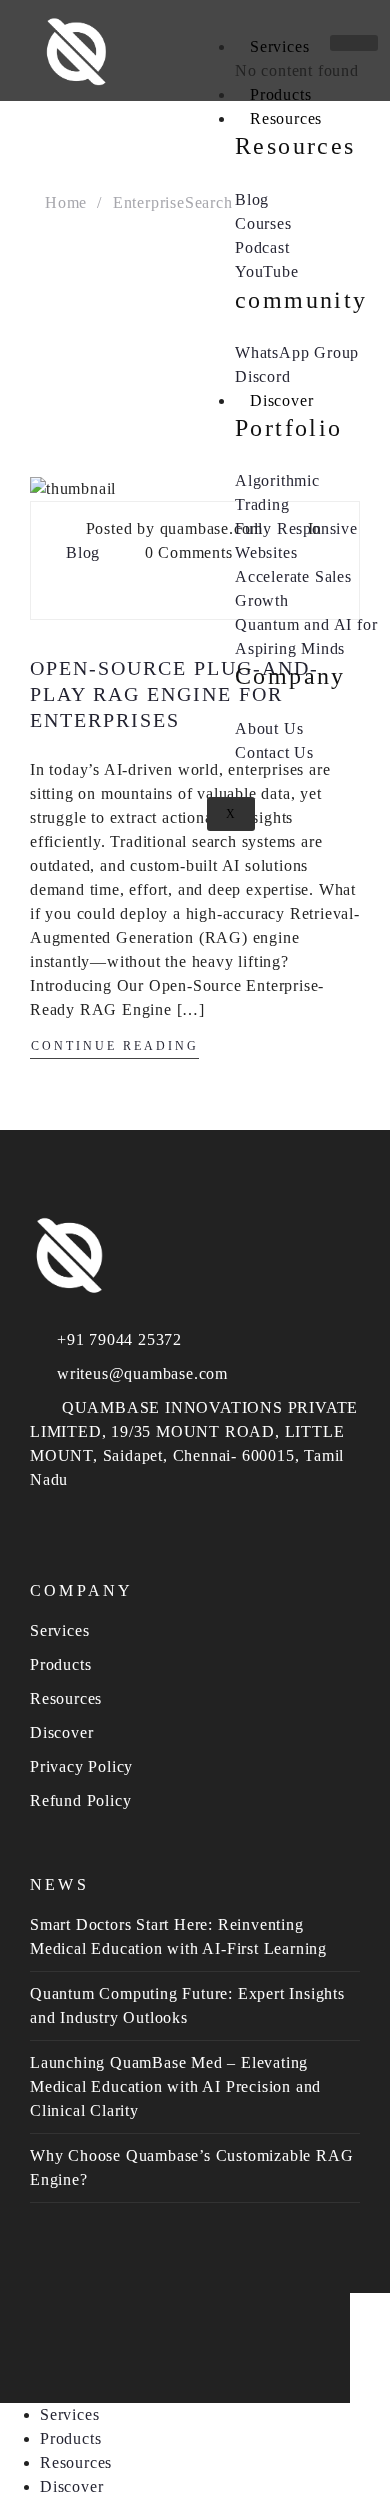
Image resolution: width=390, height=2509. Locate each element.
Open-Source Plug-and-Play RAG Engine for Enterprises (174, 694)
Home (66, 202)
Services (279, 46)
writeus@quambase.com (142, 1373)
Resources (286, 118)
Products (280, 94)
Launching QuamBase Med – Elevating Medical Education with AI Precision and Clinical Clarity (175, 2086)
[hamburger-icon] (354, 43)
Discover (281, 400)
